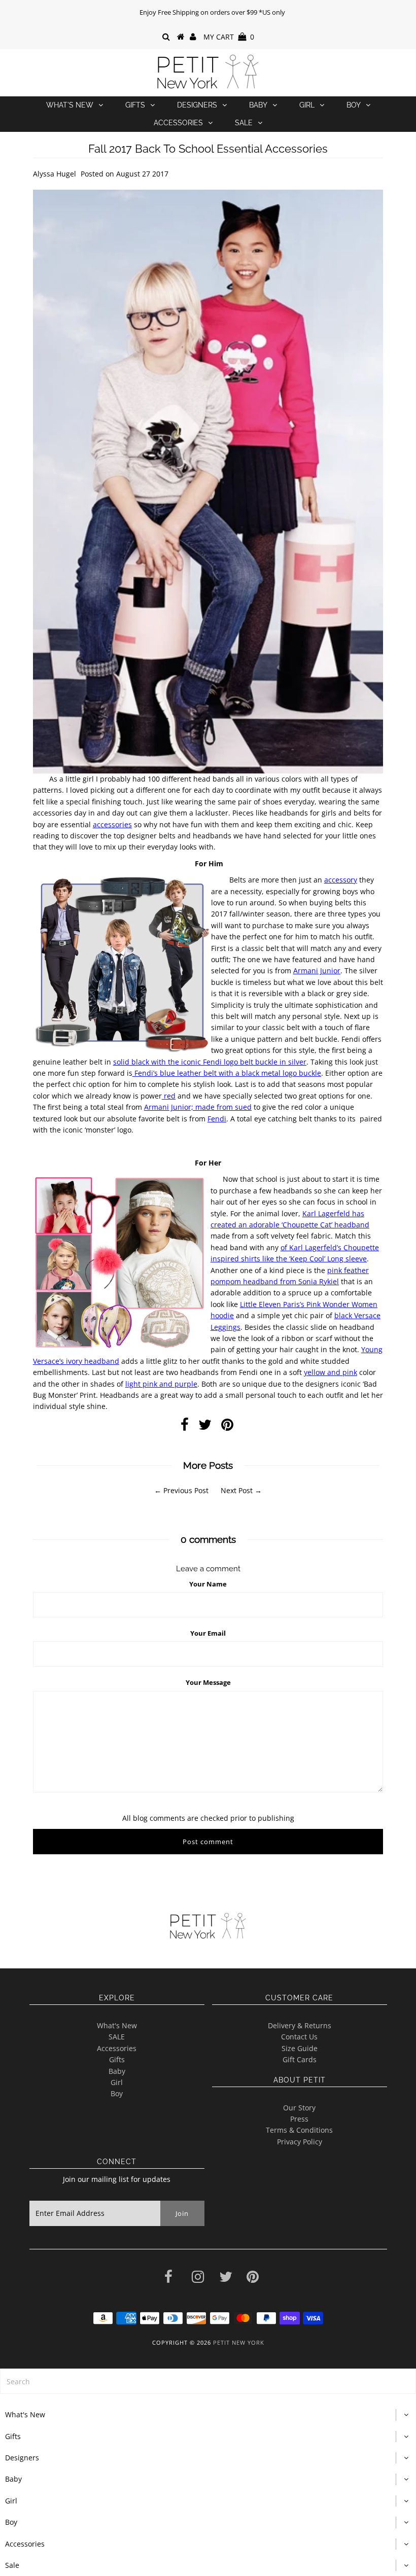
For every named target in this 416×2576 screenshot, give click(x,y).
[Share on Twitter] (205, 1427)
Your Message (208, 1682)
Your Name (208, 1584)
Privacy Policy (300, 2142)
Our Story (299, 2108)
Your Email (208, 1633)
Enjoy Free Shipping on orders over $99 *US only (212, 12)
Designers (197, 105)
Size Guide (300, 2048)
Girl (307, 105)
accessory (341, 880)
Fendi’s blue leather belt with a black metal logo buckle (227, 1073)
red (169, 1096)
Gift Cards (300, 2059)
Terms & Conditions (299, 2130)
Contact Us (299, 2037)
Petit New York (239, 2342)
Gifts (135, 105)
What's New (70, 105)
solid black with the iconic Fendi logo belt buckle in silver (210, 1062)
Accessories (178, 123)
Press (299, 2119)
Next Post (237, 1490)
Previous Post (186, 1490)
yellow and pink (331, 1372)
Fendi (217, 1119)
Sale (244, 123)
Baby (258, 105)
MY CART (229, 37)
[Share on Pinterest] (227, 1427)
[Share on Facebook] (185, 1427)
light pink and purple (161, 1384)
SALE (117, 2037)
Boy (354, 105)
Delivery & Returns (300, 2025)
